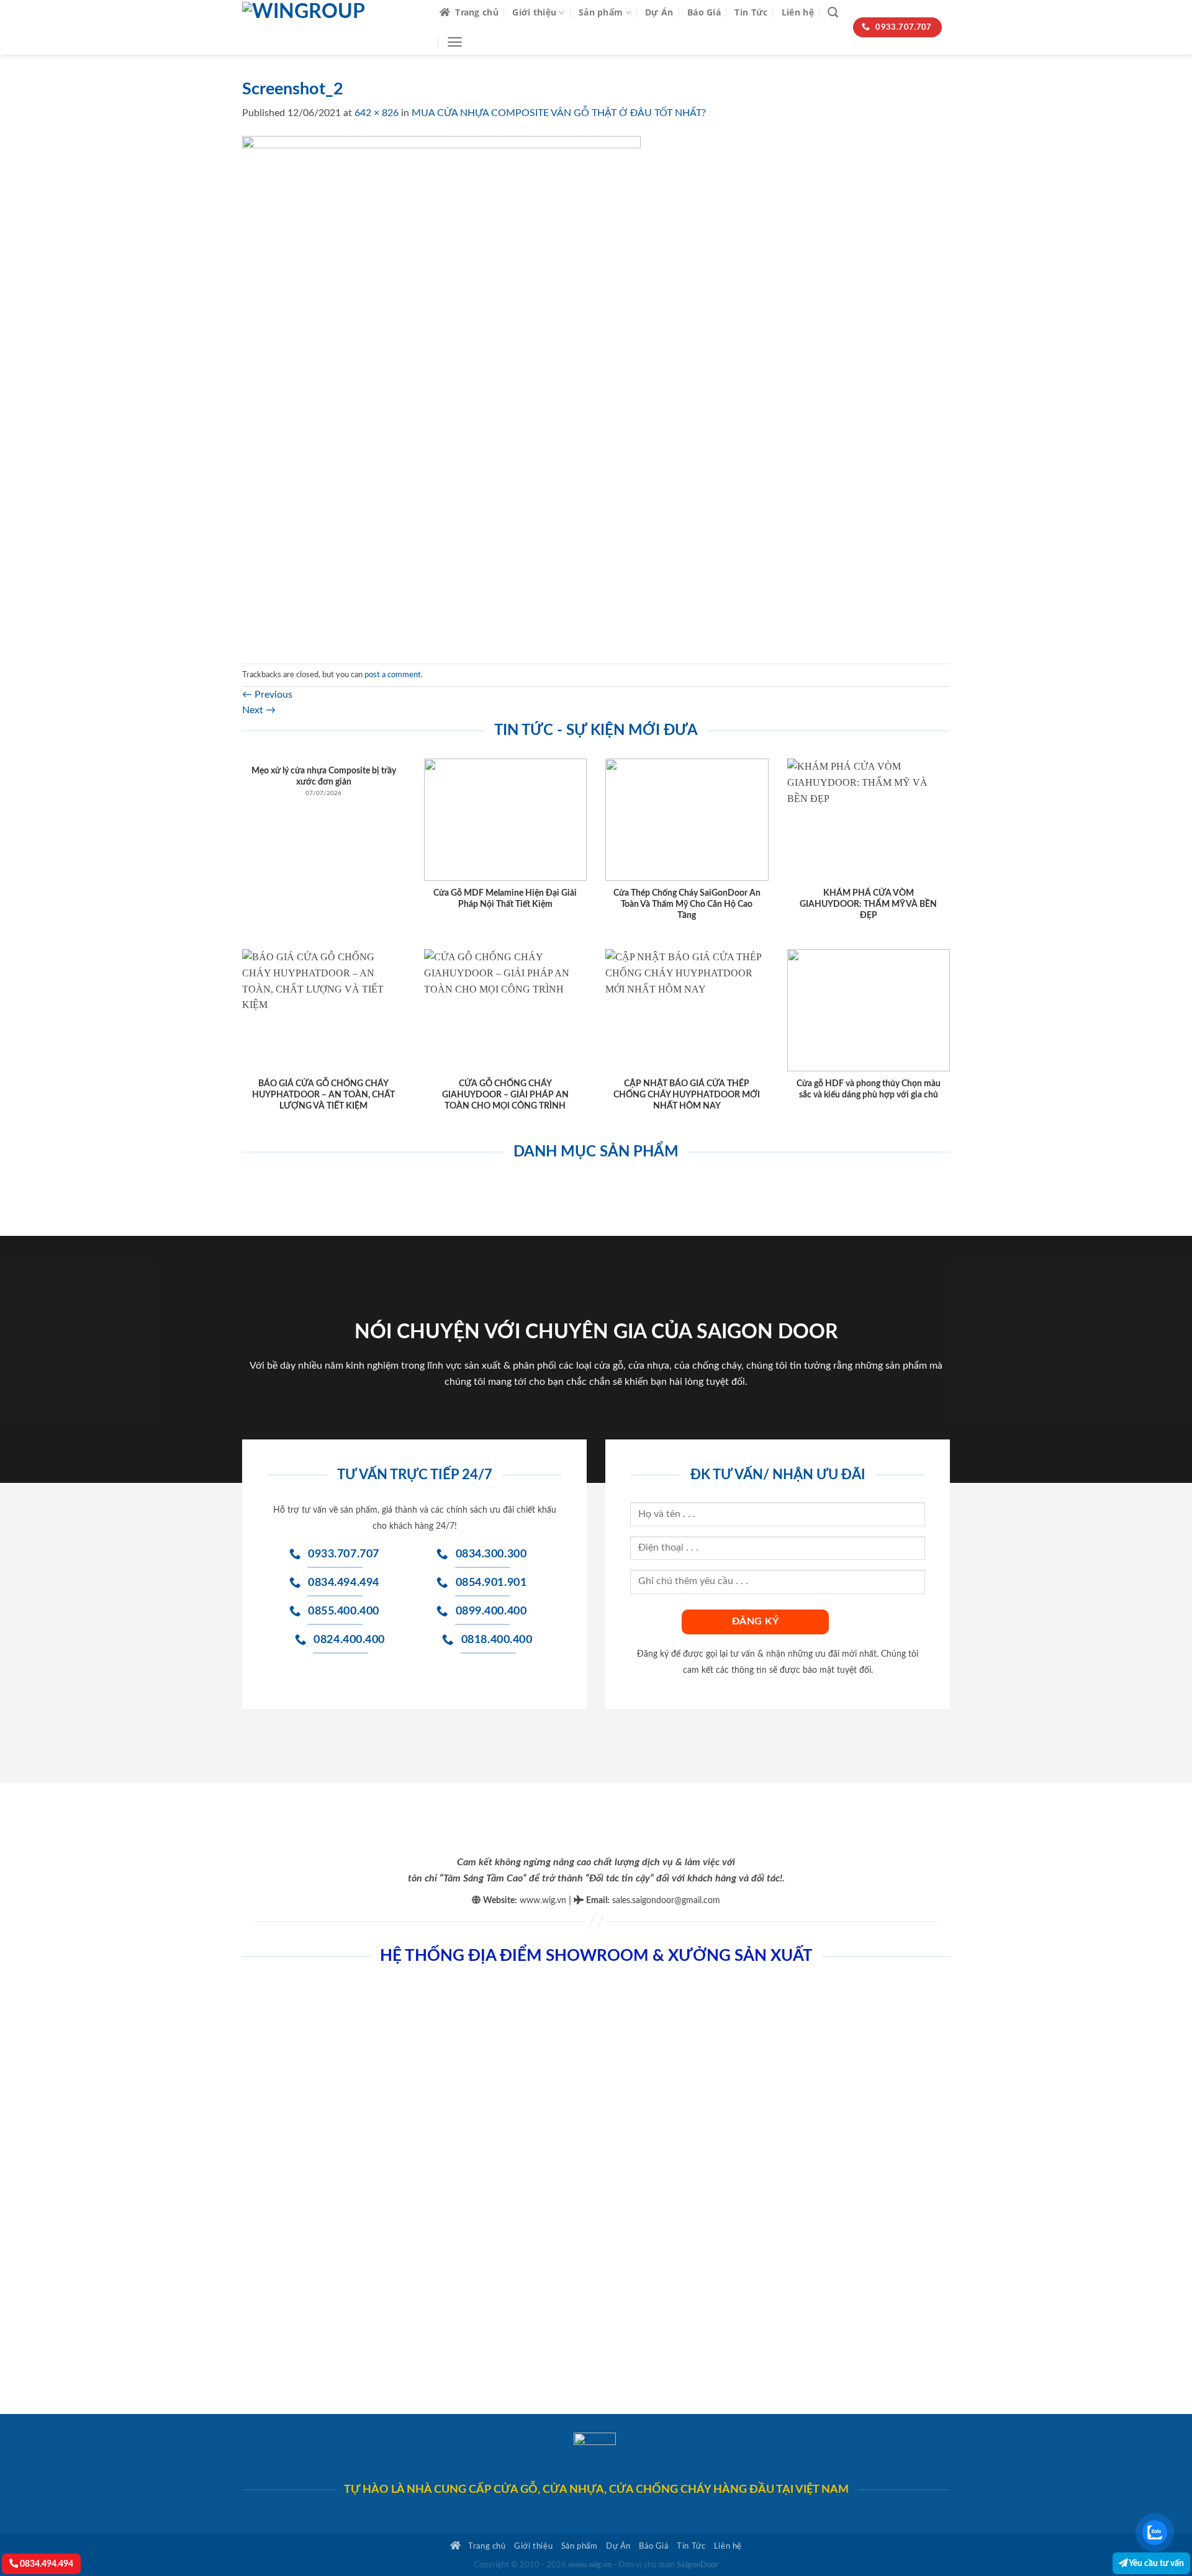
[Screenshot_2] (441, 392)
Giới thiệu (534, 12)
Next (259, 710)
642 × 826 (377, 113)
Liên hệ (798, 12)
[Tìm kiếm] (833, 13)
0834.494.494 (46, 2564)
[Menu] (455, 42)
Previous (267, 695)
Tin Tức (751, 12)
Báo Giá (704, 12)
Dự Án (659, 12)
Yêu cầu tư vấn (1156, 2563)
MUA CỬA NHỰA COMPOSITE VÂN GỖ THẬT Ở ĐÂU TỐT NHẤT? (559, 113)
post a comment (393, 675)
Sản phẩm (601, 12)
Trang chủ (477, 12)
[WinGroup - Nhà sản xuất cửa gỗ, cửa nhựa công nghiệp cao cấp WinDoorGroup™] (332, 27)
